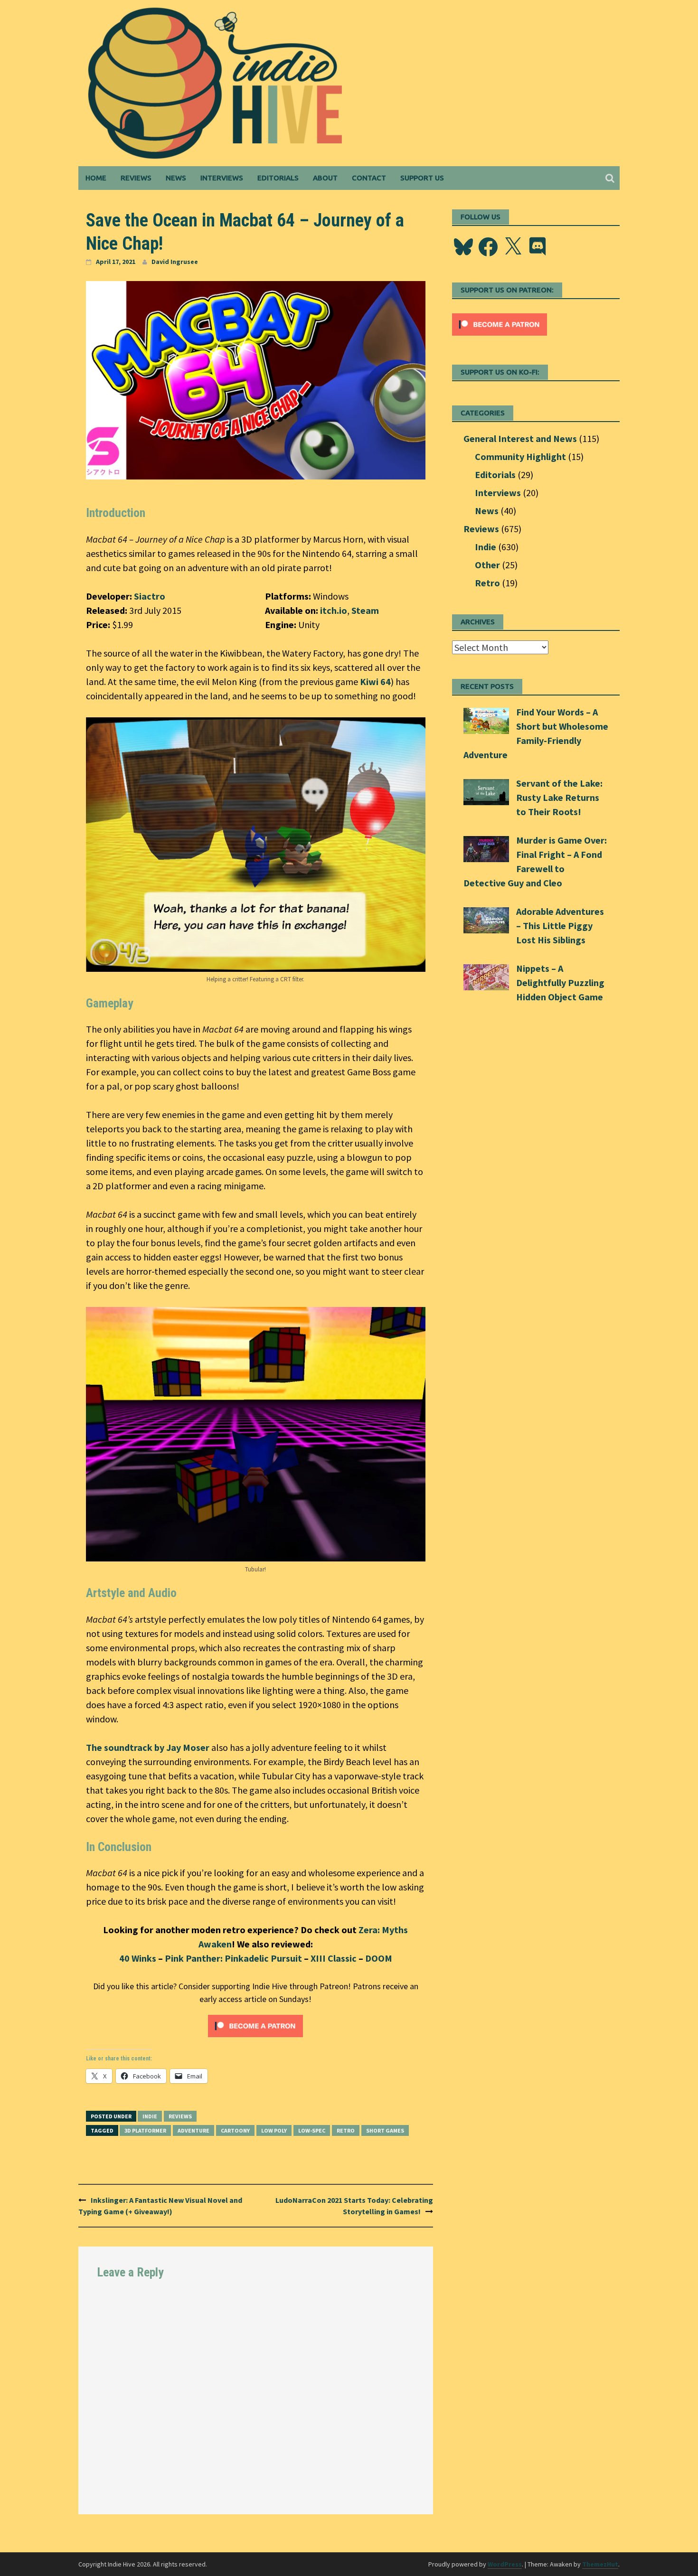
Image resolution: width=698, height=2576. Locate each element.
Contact (369, 178)
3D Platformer (145, 2130)
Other (487, 565)
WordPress (505, 2564)
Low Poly (274, 2130)
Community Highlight (520, 456)
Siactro (150, 596)
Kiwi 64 (375, 682)
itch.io (334, 610)
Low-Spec (312, 2130)
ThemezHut (600, 2564)
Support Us (422, 178)
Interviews (222, 178)
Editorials (278, 178)
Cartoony (235, 2130)
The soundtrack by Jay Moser (148, 1747)
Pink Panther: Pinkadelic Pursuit (233, 1958)
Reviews (136, 178)
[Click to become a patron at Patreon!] (255, 2025)
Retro (346, 2130)
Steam (365, 610)
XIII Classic (334, 1958)
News (176, 178)
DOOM (379, 1958)
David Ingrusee (175, 262)
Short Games (385, 2130)
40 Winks (138, 1958)
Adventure (193, 2130)
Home (96, 178)
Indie (150, 2116)
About (325, 178)
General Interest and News (520, 438)
